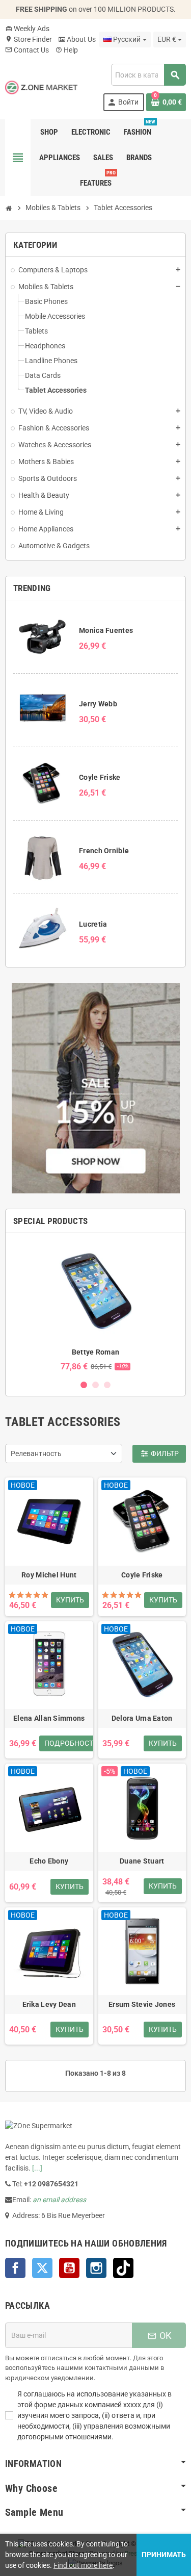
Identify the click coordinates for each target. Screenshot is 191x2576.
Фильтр (159, 1453)
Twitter (42, 2268)
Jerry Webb (98, 704)
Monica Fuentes (106, 630)
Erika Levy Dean (49, 2004)
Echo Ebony (49, 1861)
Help (66, 50)
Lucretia (93, 924)
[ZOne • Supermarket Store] (41, 87)
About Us (77, 39)
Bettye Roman (95, 1352)
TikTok (123, 2268)
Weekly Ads (27, 29)
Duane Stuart (142, 1861)
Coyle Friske (100, 777)
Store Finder (29, 39)
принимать (164, 2555)
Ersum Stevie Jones (142, 2004)
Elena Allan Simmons (49, 1718)
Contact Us (27, 50)
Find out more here (83, 2565)
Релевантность (36, 1453)
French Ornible (104, 851)
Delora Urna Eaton (142, 1718)
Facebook (15, 2268)
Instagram (96, 2268)
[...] (37, 2168)
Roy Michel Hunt (49, 1575)
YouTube (69, 2268)
